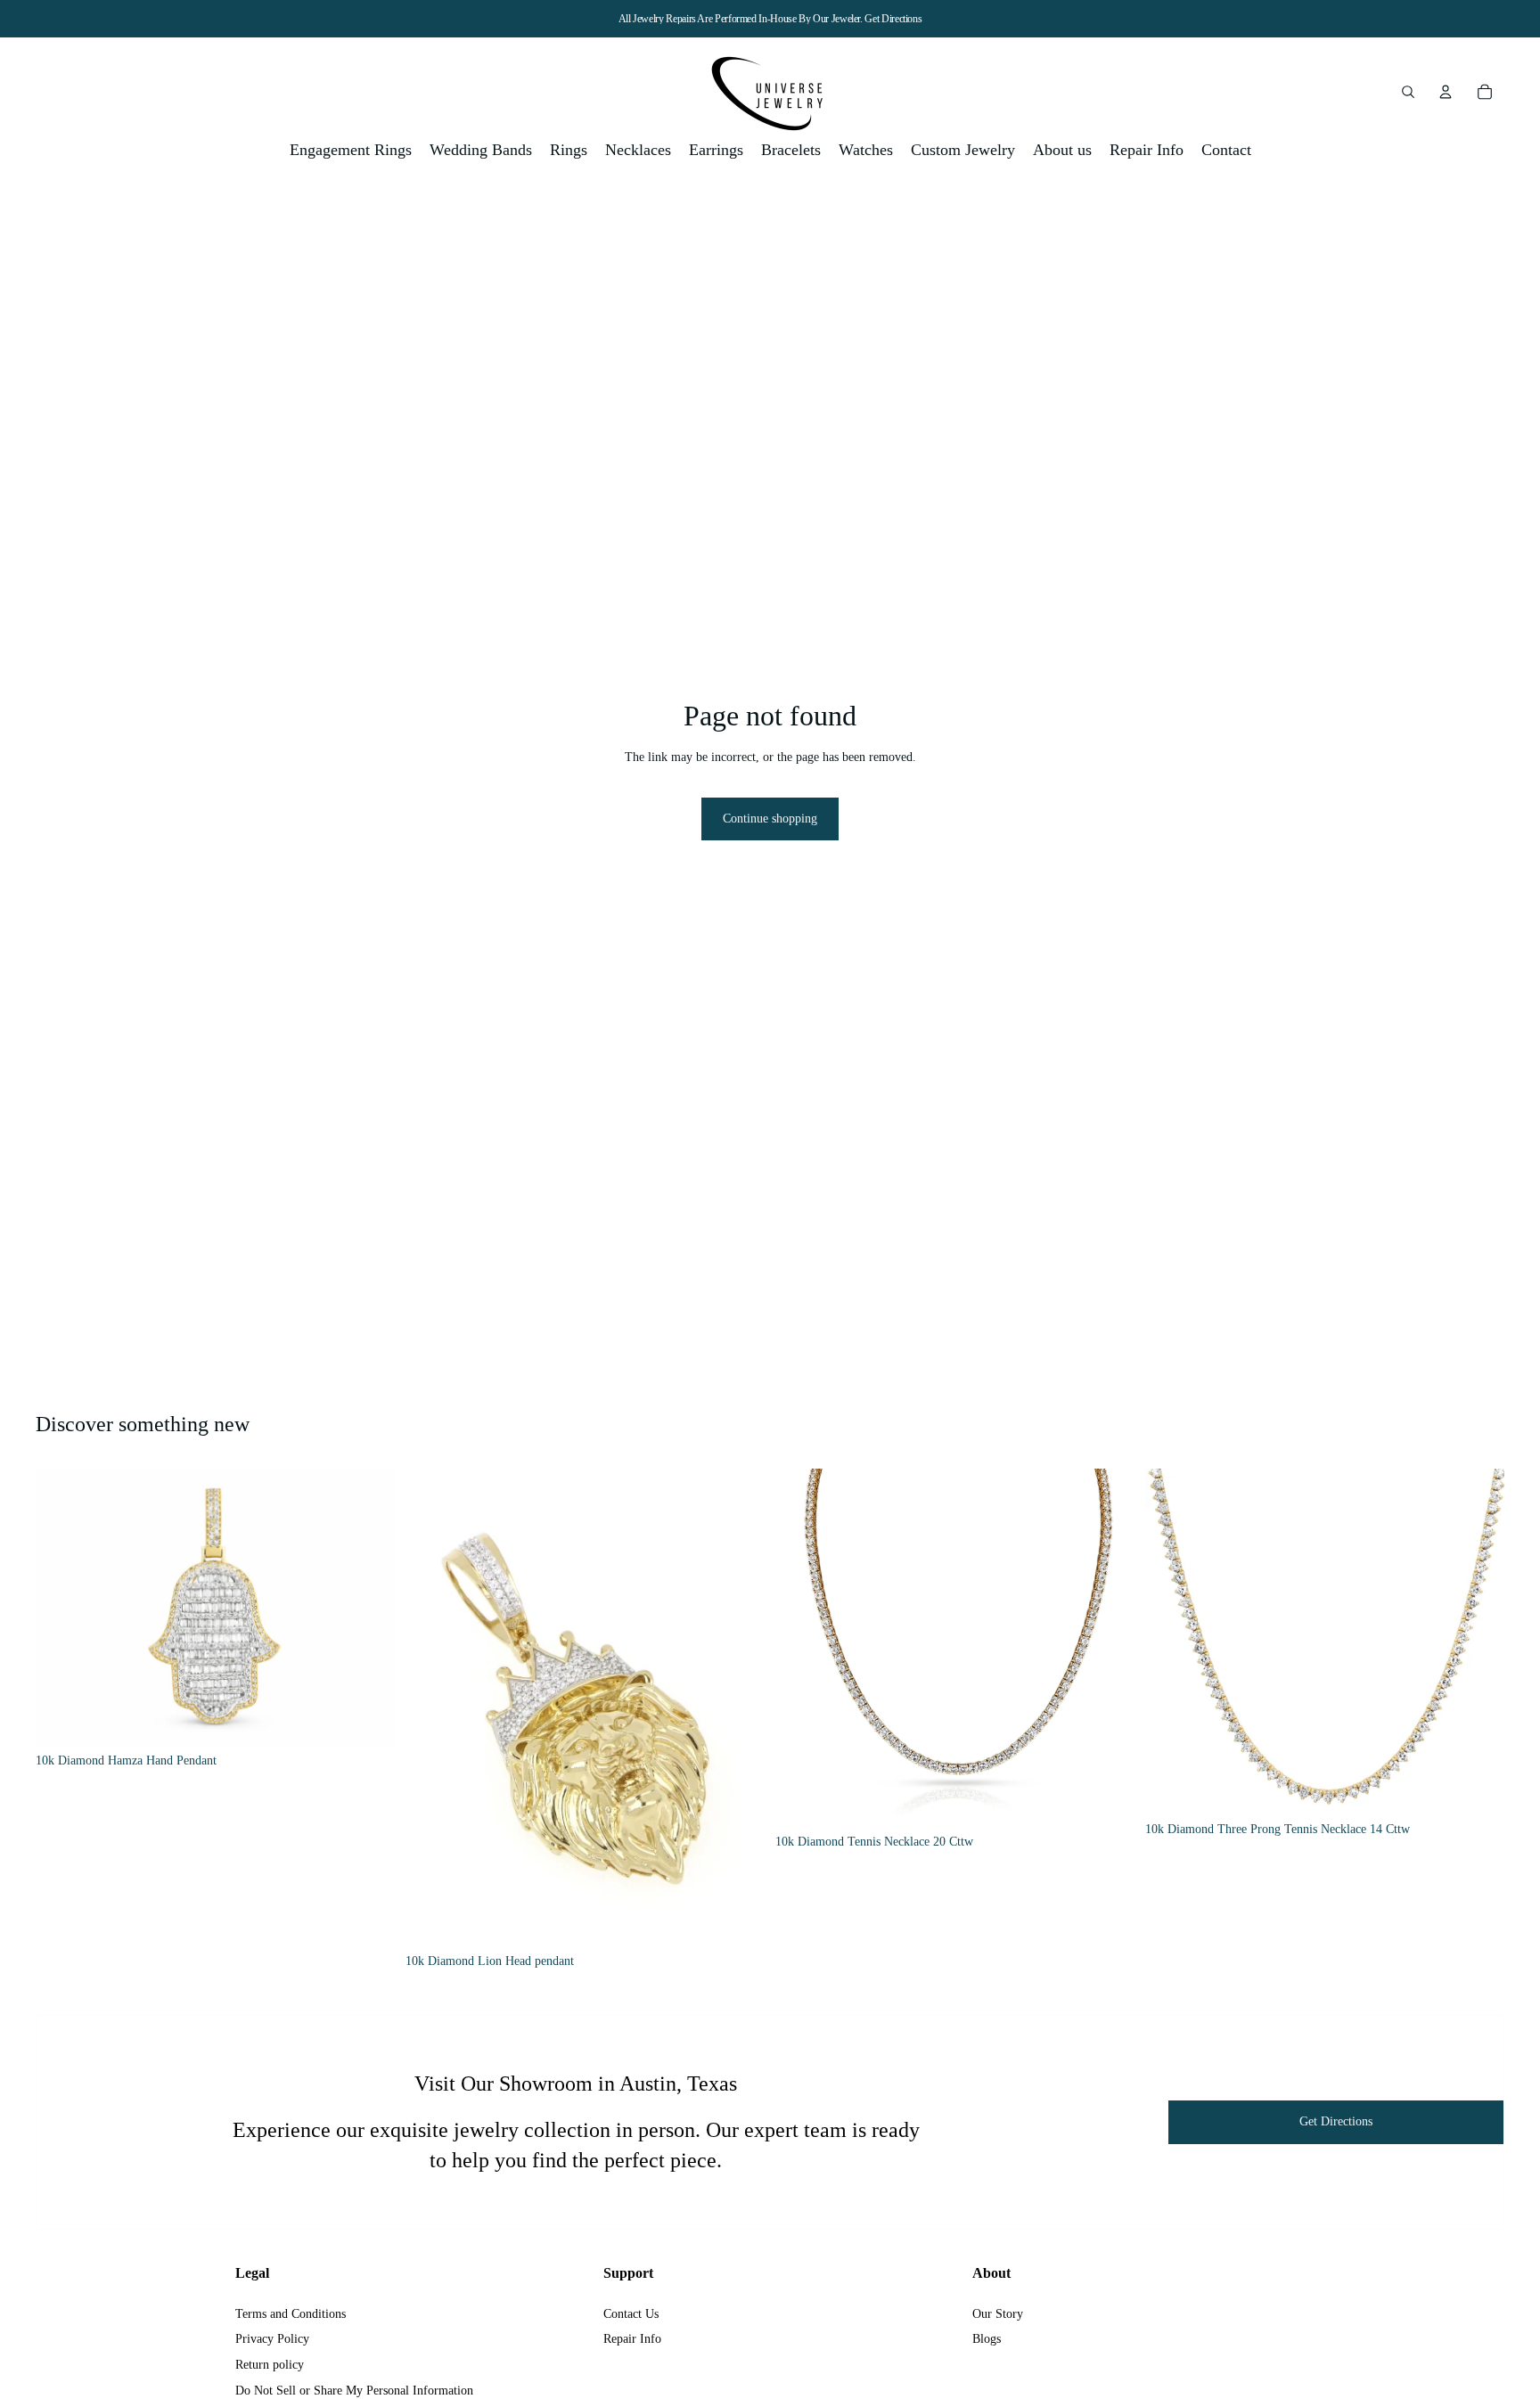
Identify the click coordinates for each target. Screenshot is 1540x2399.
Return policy (270, 2365)
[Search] (1408, 92)
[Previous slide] (62, 1608)
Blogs (987, 2339)
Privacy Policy (272, 2339)
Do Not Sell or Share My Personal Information (354, 2391)
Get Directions (893, 19)
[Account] (1446, 92)
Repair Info (632, 2339)
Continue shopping (770, 819)
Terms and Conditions (291, 2314)
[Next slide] (368, 1608)
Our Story (998, 2314)
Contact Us (631, 2314)
